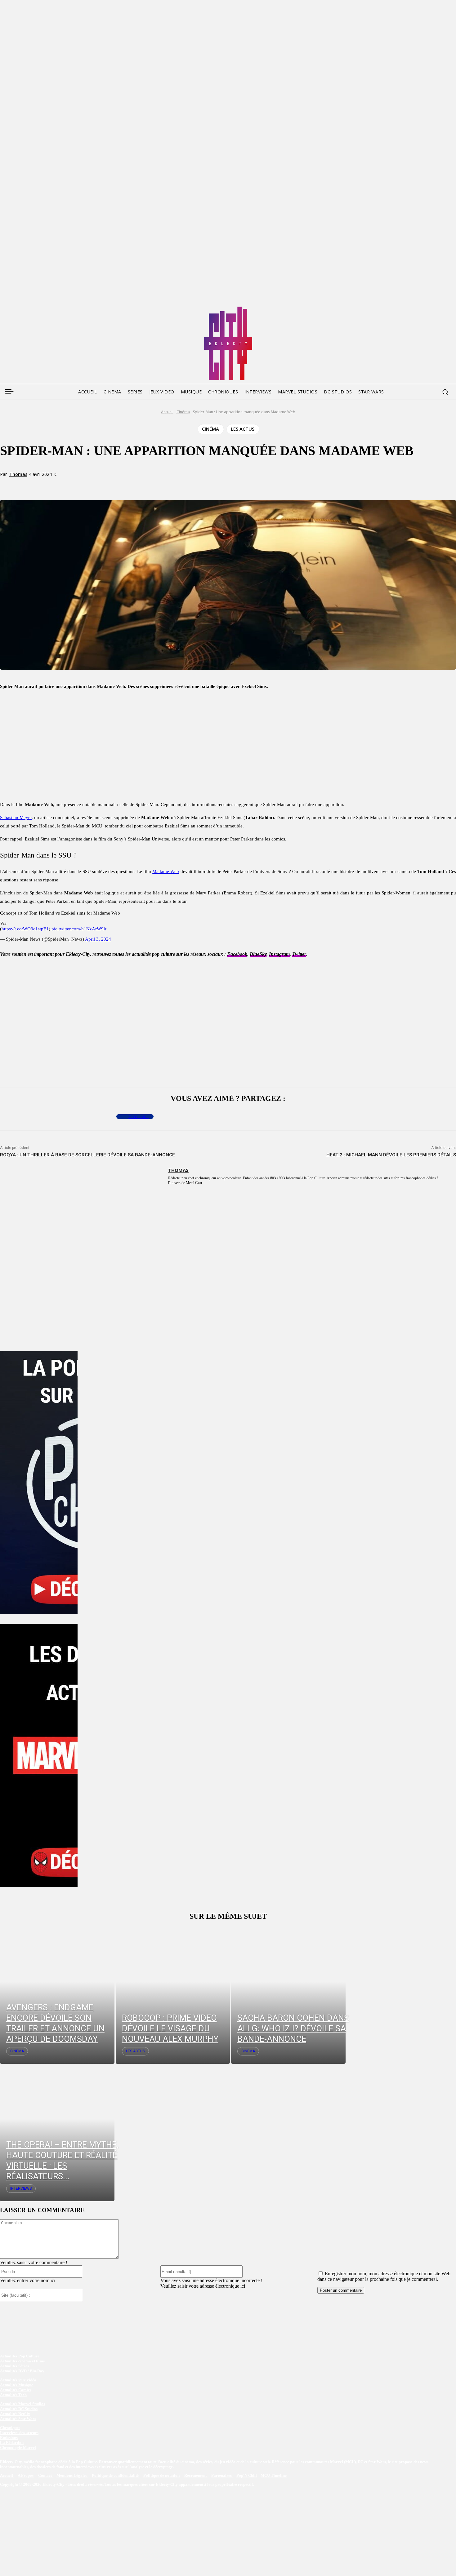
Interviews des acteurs (19, 2433)
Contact (45, 2475)
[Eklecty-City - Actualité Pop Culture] (228, 343)
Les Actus (243, 429)
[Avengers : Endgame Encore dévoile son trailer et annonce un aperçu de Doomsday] (57, 1995)
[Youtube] (63, 309)
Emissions (9, 2438)
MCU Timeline (274, 2475)
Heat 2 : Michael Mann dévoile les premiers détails (391, 1155)
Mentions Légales (72, 2475)
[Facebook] (4, 309)
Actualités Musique (17, 2385)
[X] (84, 485)
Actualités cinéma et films (22, 2361)
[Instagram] (40, 309)
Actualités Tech (13, 2395)
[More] (129, 485)
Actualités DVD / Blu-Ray (22, 2371)
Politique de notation (161, 2475)
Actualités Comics (16, 2390)
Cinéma (183, 412)
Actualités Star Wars (18, 2419)
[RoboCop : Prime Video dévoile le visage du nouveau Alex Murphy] (173, 1995)
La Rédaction (12, 2443)
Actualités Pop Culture (20, 2356)
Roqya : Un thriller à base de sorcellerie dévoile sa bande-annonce (87, 1155)
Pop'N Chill (247, 2475)
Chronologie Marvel (18, 2447)
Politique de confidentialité (115, 2475)
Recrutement (196, 2475)
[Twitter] (16, 309)
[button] (445, 392)
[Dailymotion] (51, 309)
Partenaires (222, 2475)
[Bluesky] (28, 309)
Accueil (167, 412)
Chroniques (10, 2428)
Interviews (21, 2188)
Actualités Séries (14, 2366)
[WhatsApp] (107, 485)
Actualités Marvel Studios (22, 2404)
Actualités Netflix (15, 2414)
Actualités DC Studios (19, 2409)
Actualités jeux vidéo (18, 2380)
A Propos (26, 2475)
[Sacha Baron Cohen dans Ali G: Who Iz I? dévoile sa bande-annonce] (288, 1995)
